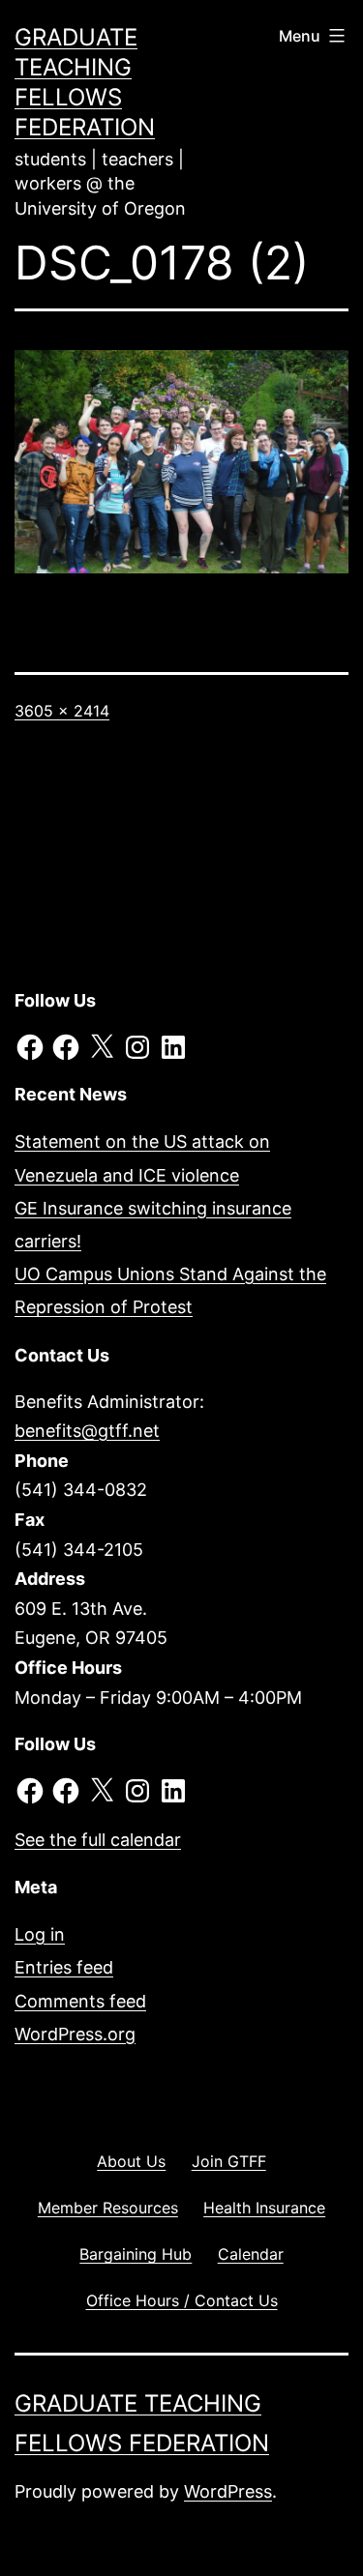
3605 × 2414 (62, 711)
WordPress (228, 2491)
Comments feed (80, 2001)
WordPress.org (75, 2034)
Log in (40, 1934)
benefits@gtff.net (87, 1431)
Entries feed (64, 1967)
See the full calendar (98, 1840)
